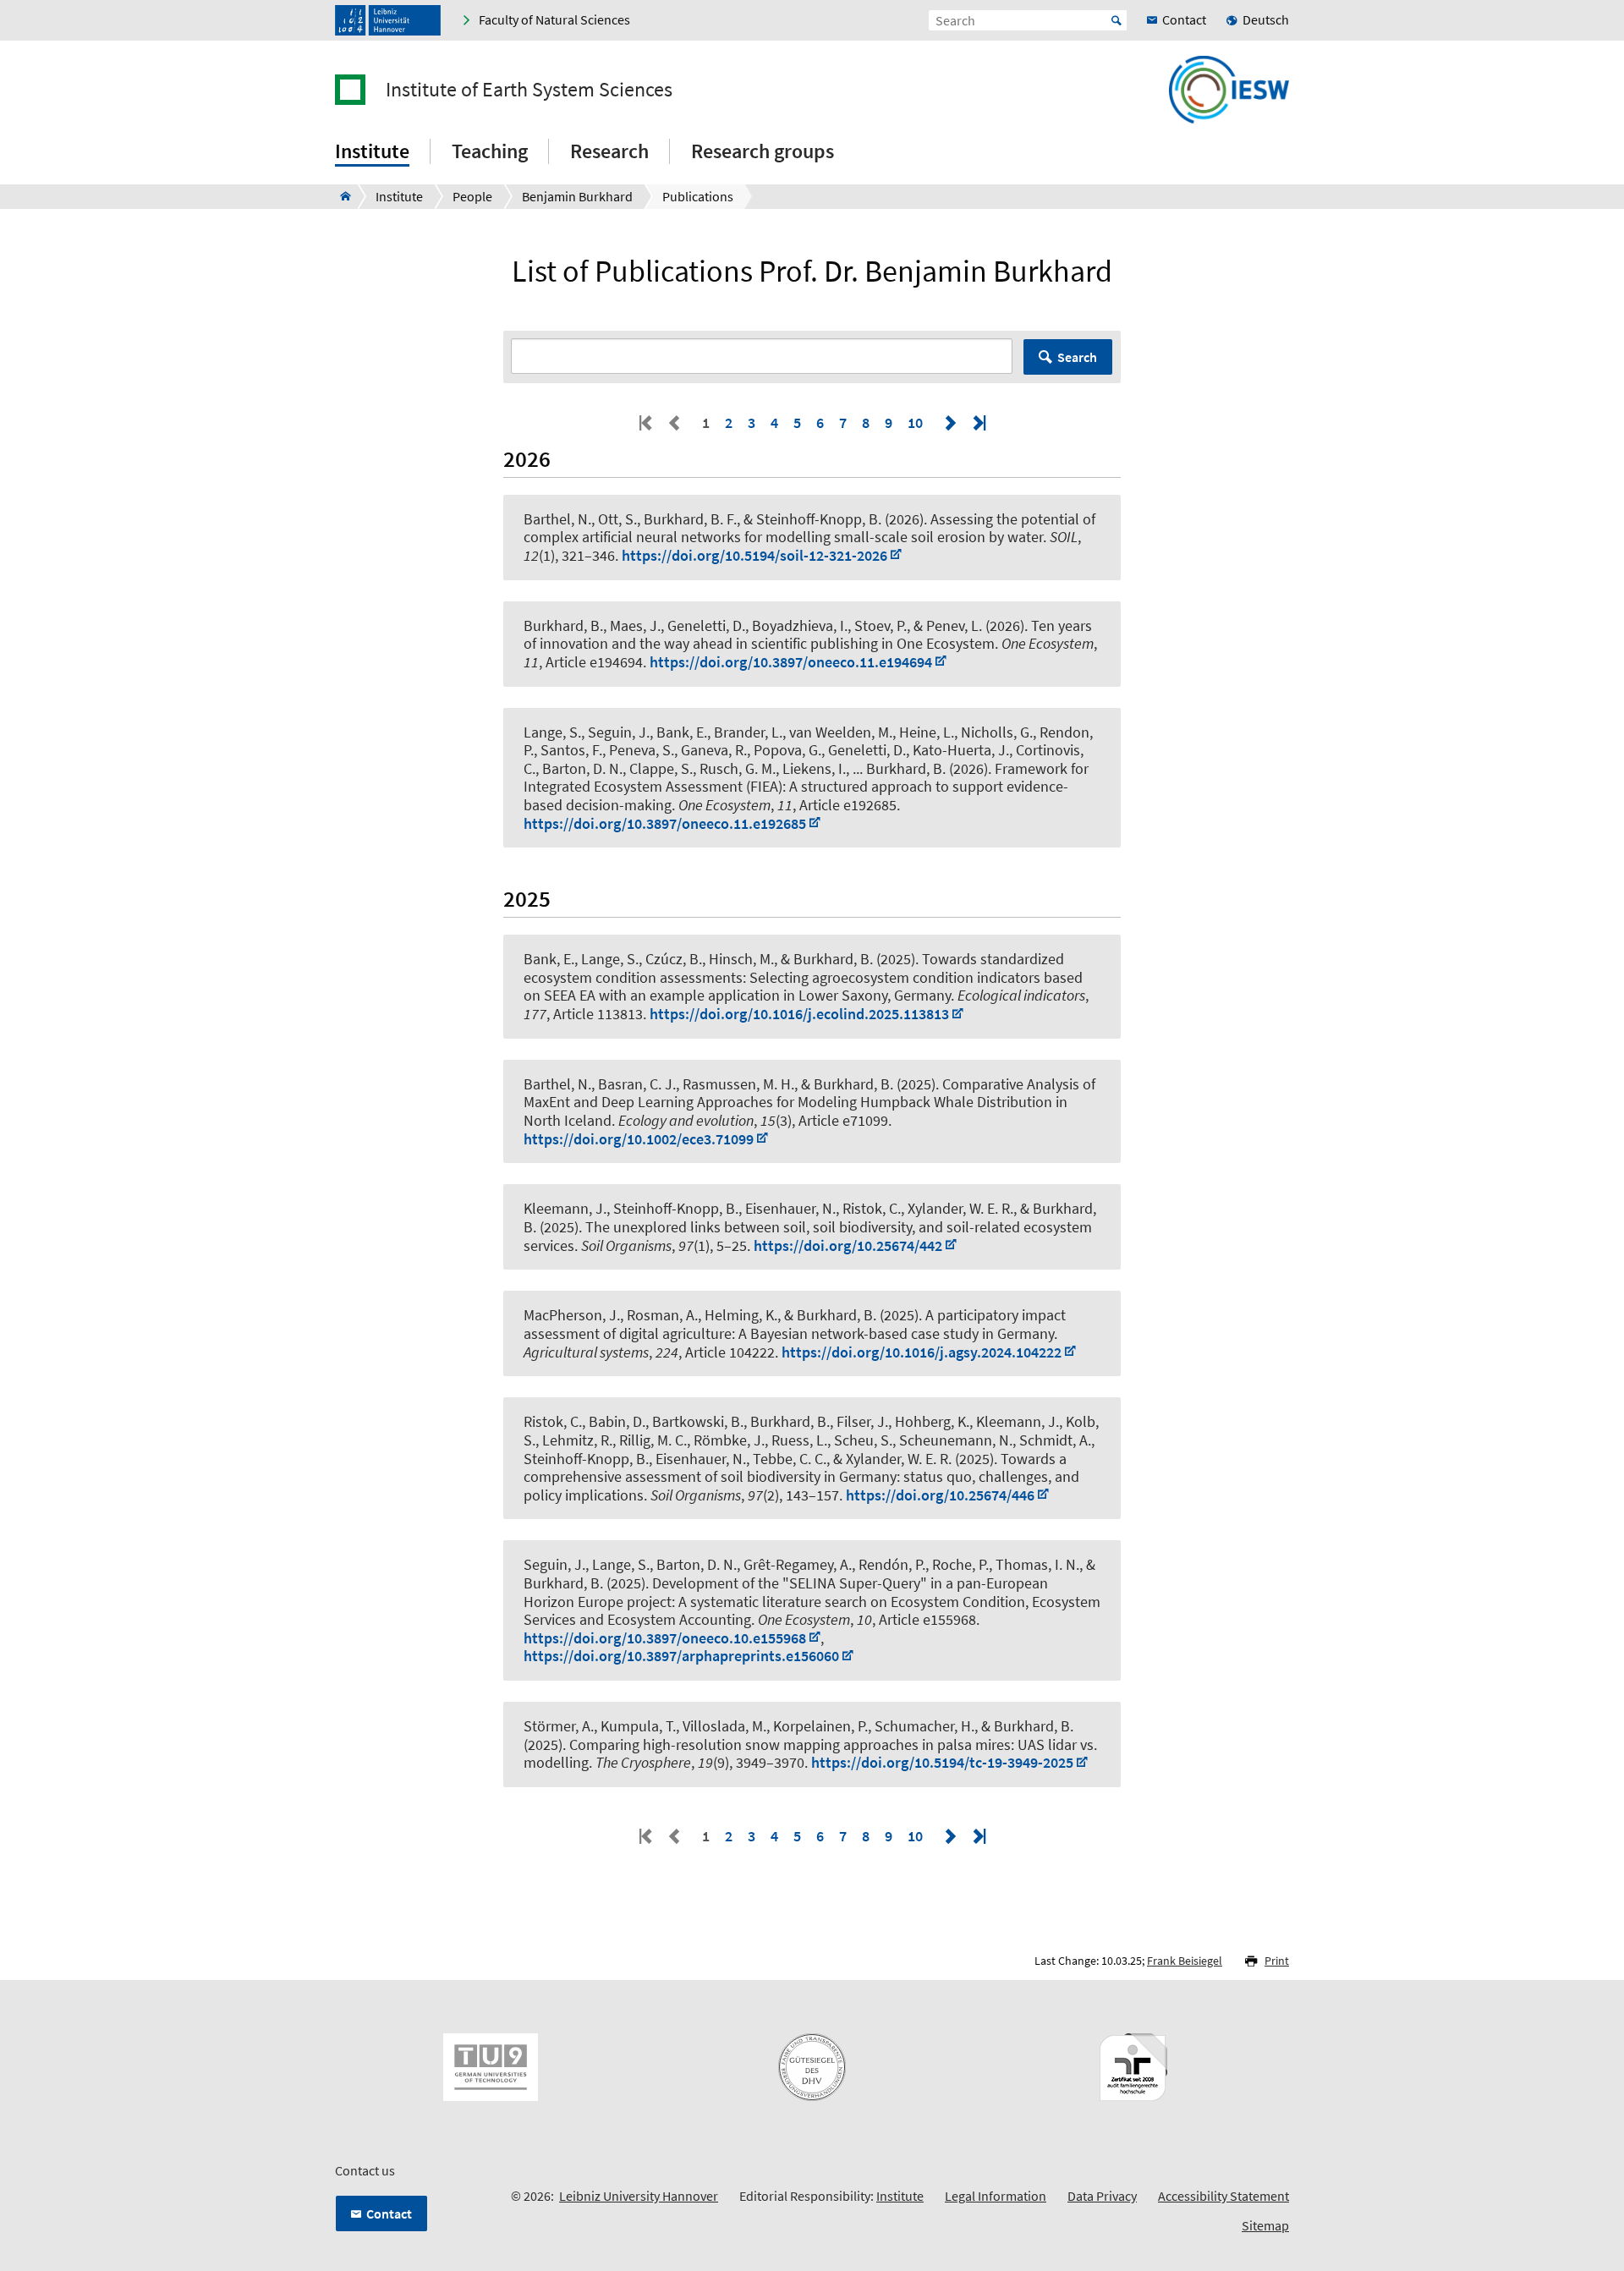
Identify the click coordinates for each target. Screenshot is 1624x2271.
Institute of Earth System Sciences (529, 90)
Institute (900, 2196)
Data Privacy (1102, 2196)
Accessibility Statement (1223, 2196)
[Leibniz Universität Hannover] (388, 20)
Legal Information (996, 2196)
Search (1077, 357)
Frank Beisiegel (1185, 1961)
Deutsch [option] (1266, 19)
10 (915, 422)
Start (1116, 20)
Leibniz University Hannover (639, 2196)
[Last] (978, 422)
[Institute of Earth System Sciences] (340, 196)
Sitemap (1265, 2225)
